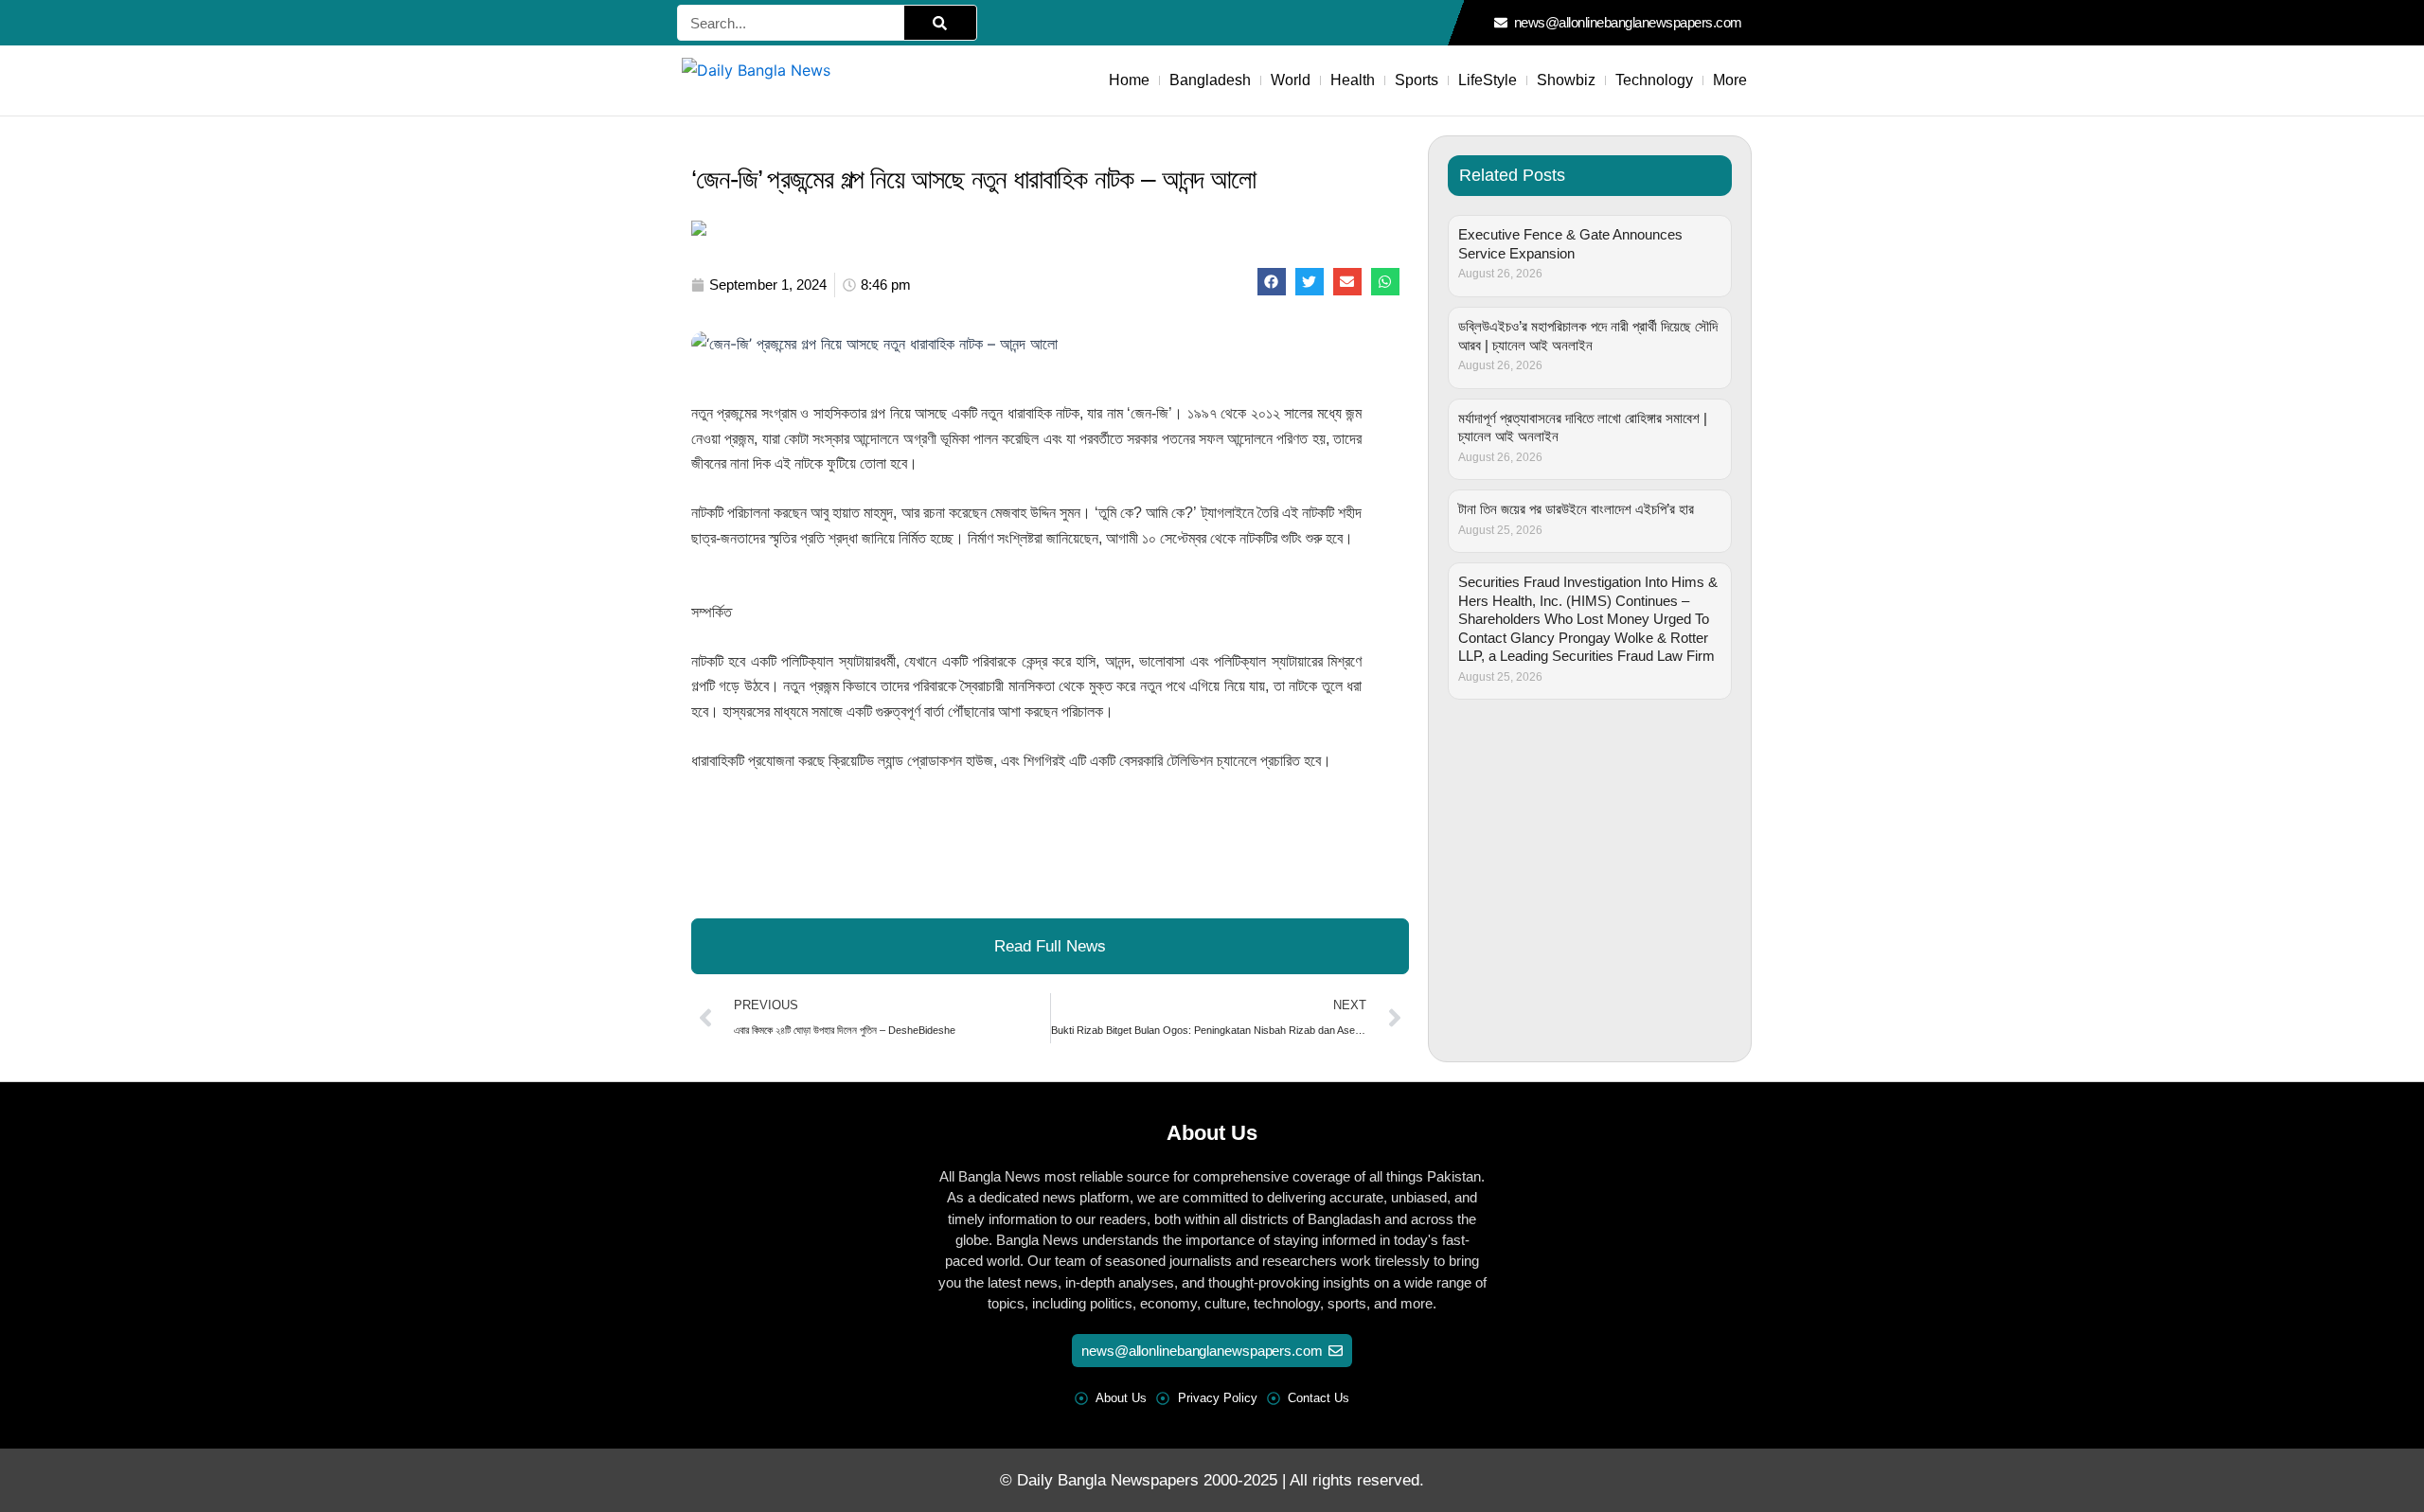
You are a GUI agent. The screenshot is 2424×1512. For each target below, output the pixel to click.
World (1291, 80)
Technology (1654, 80)
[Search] (940, 23)
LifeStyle (1488, 80)
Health (1353, 80)
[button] (1272, 282)
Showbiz (1566, 80)
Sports (1417, 80)
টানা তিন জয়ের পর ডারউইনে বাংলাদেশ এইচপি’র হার (1576, 509)
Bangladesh (1210, 80)
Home (1129, 80)
